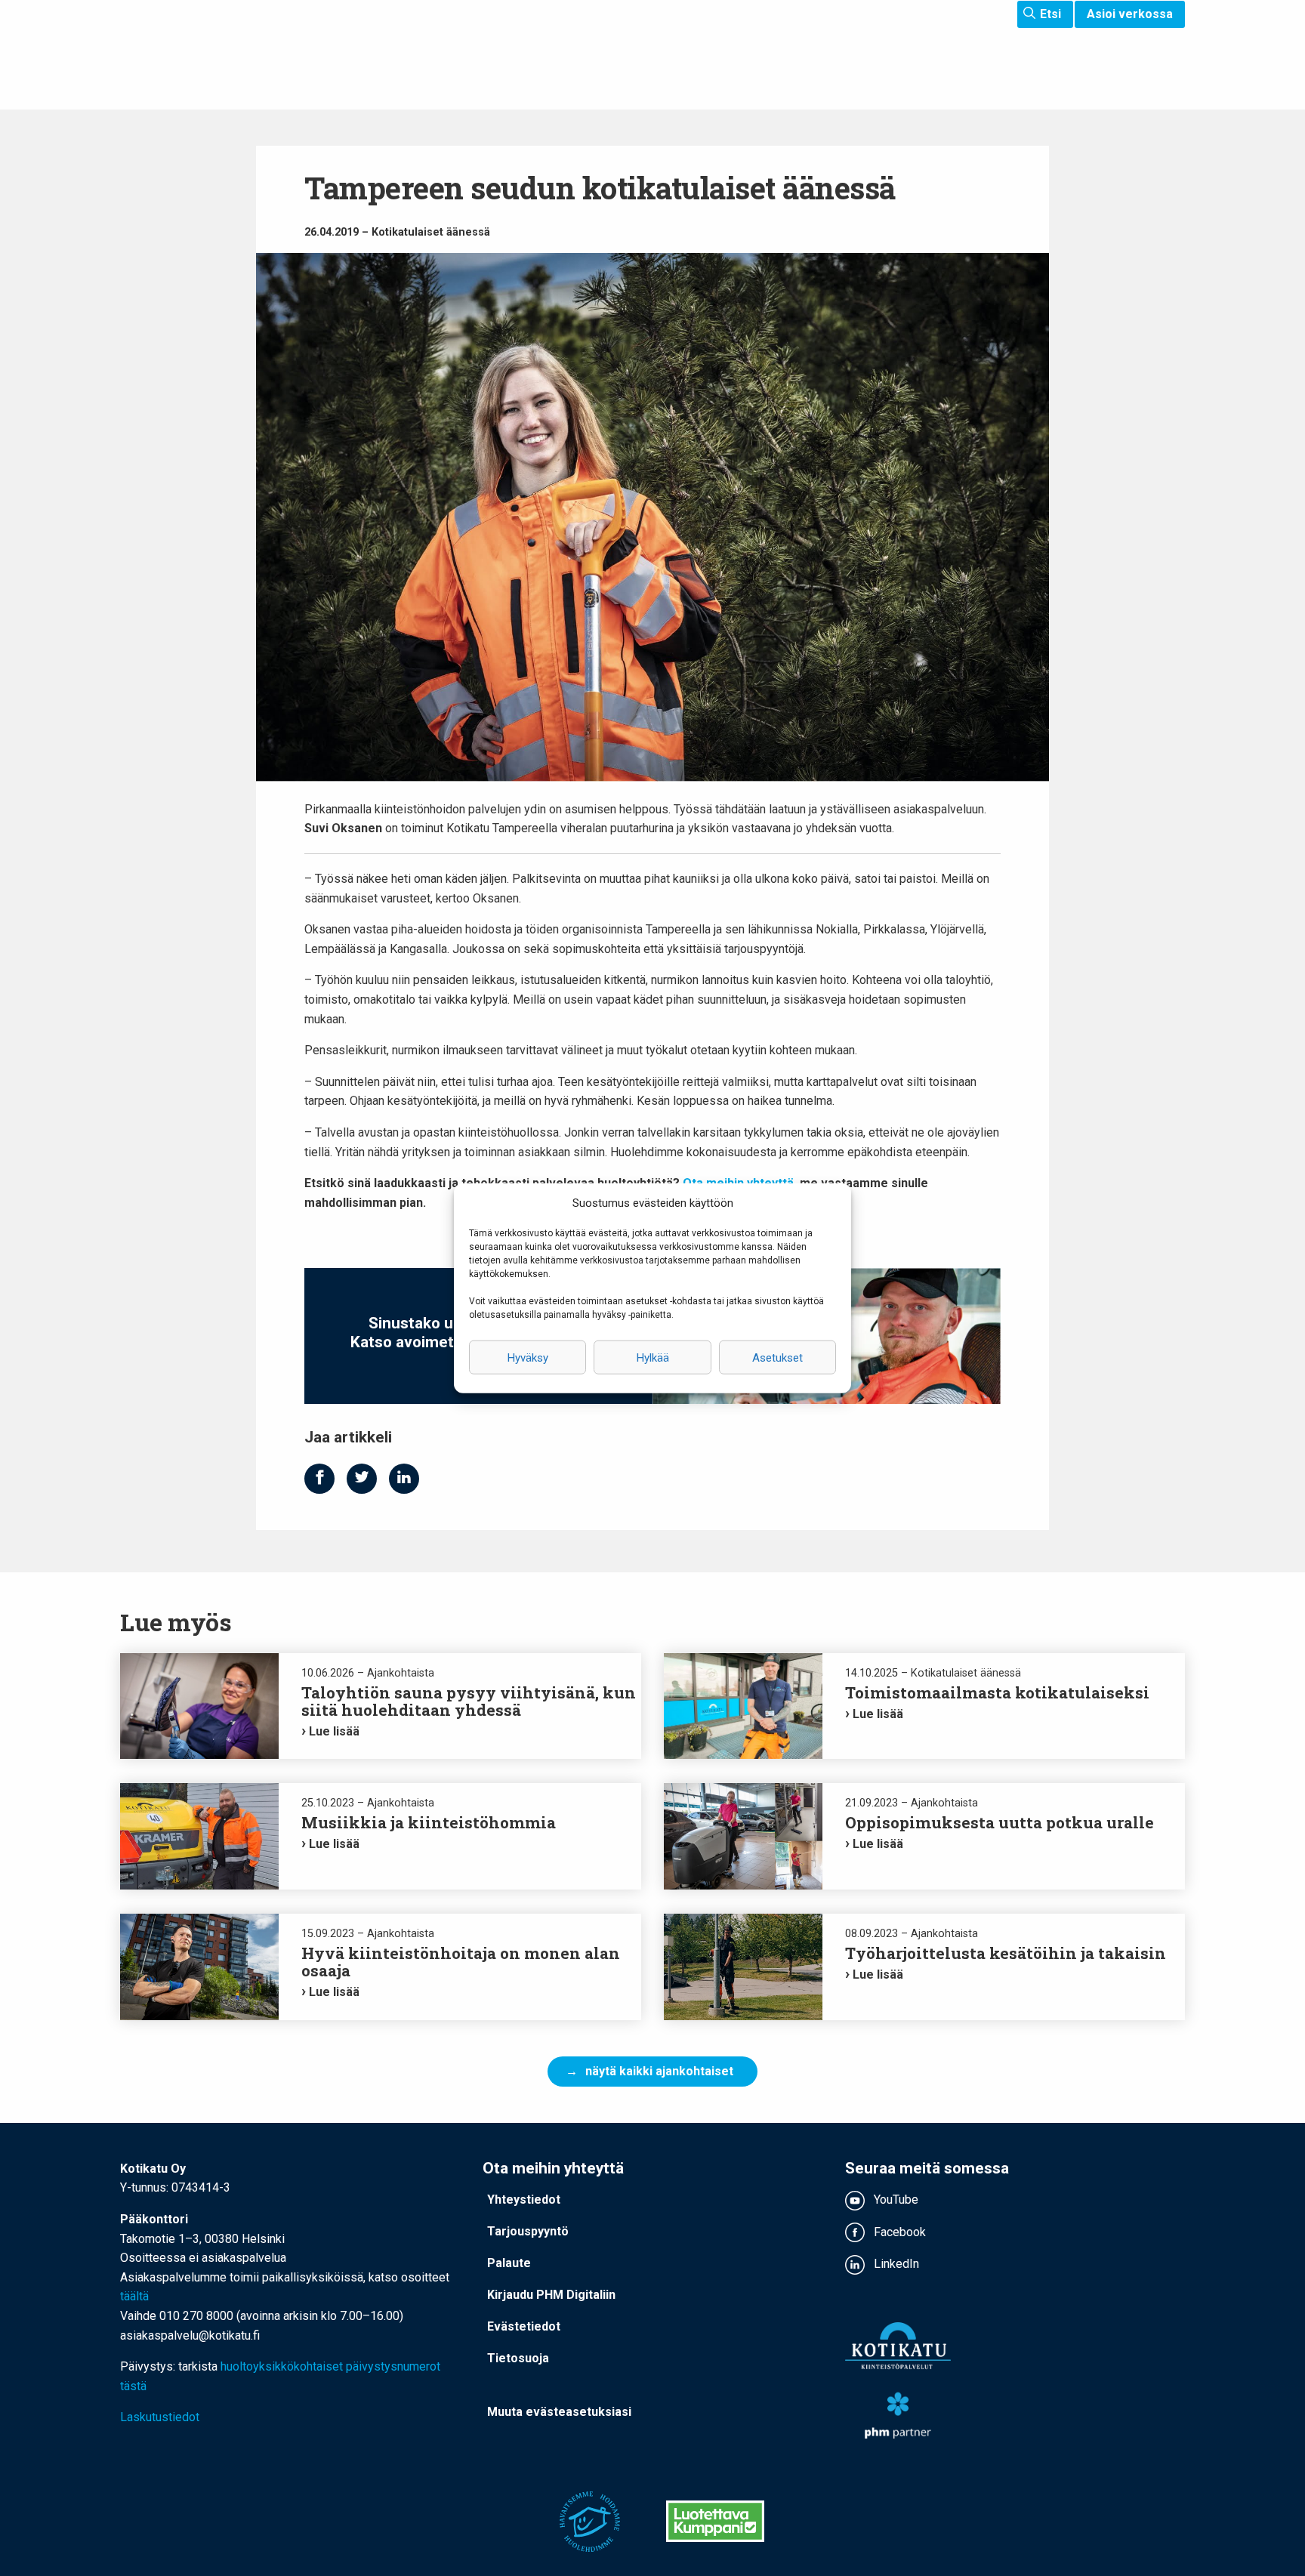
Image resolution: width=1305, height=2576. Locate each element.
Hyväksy (528, 1357)
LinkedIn (895, 2264)
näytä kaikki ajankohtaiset (659, 2071)
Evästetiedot (524, 2326)
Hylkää (653, 1357)
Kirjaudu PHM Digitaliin (551, 2295)
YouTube (895, 2200)
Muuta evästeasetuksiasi (559, 2412)
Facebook (898, 2232)
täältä (134, 2296)
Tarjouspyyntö (528, 2231)
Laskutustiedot (160, 2417)
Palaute (509, 2263)
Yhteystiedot (524, 2200)
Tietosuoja (518, 2358)
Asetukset (777, 1357)
